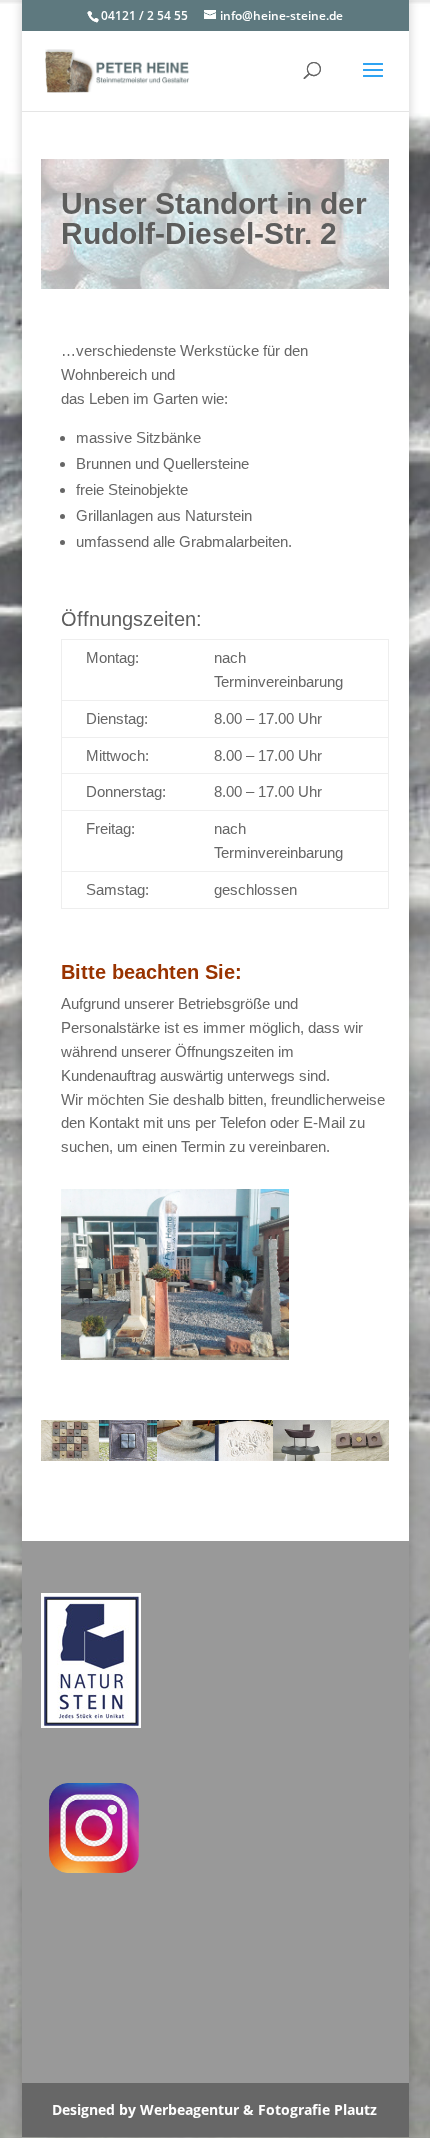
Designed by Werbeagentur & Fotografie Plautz (214, 2109)
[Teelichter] (70, 1455)
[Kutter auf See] (302, 1455)
